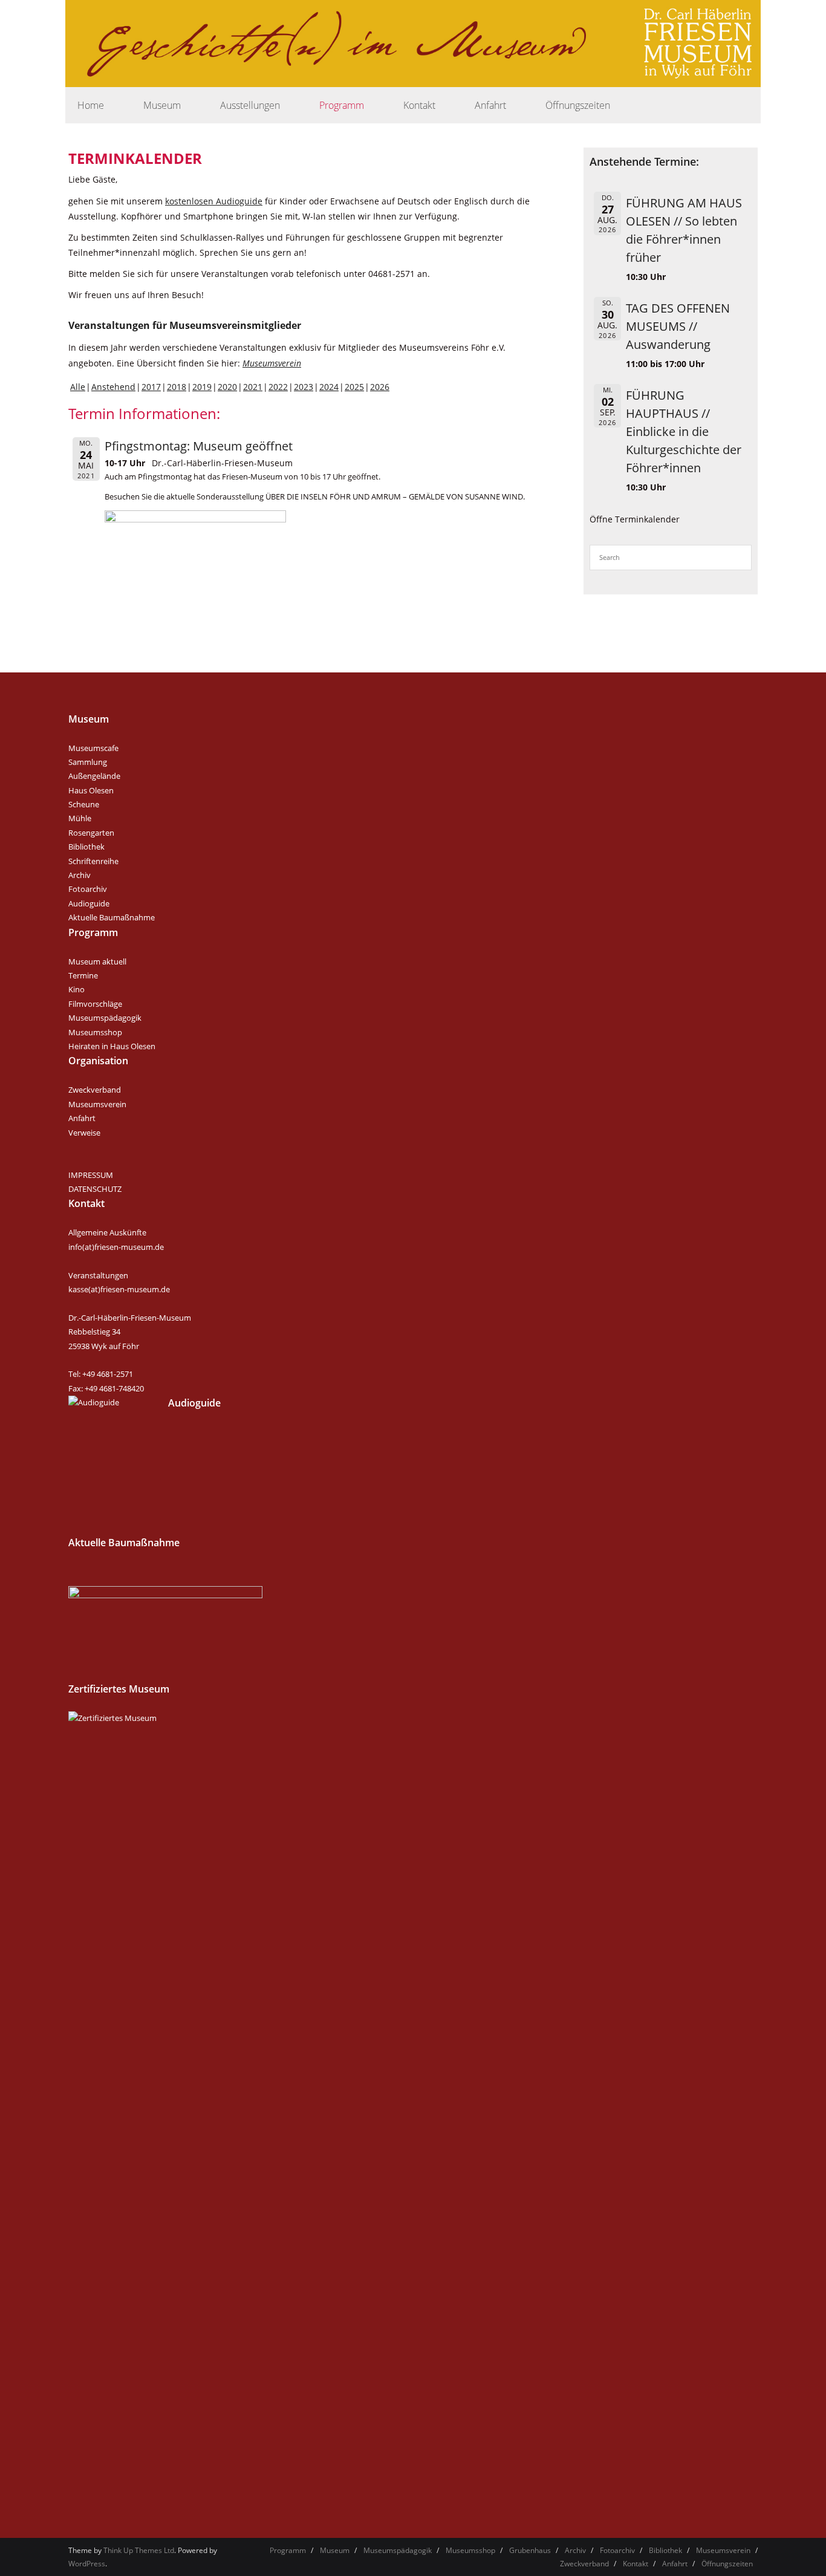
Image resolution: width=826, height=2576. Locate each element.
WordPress (87, 2564)
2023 (304, 387)
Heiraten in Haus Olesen (112, 1046)
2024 (329, 387)
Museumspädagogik (105, 1018)
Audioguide (89, 903)
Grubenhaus (530, 2550)
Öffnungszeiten (727, 2564)
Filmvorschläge (95, 1004)
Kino (76, 989)
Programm (288, 2550)
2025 (354, 387)
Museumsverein (272, 363)
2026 (380, 387)
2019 (202, 387)
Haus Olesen (91, 790)
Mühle (80, 818)
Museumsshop (95, 1032)
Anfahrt (82, 1118)
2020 (227, 387)
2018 (177, 387)
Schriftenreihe (93, 861)
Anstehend (113, 387)
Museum (335, 2550)
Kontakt (636, 2564)
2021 (253, 387)
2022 (278, 387)
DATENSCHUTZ (95, 1189)
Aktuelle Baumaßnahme (112, 917)
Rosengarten (91, 833)
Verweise (84, 1133)
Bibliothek (86, 847)
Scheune (84, 804)
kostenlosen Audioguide (214, 201)
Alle (78, 387)
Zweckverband (95, 1090)
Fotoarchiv (88, 889)
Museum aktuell (97, 961)
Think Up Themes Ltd (139, 2550)
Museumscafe (93, 748)
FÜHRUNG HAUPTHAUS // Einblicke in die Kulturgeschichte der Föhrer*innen (684, 431)
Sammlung (88, 762)
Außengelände (94, 776)
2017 (151, 387)
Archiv (80, 875)
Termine (83, 975)
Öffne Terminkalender (635, 519)
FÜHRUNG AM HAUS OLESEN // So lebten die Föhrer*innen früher (684, 230)
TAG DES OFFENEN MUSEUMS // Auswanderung (678, 326)
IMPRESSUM (91, 1175)
